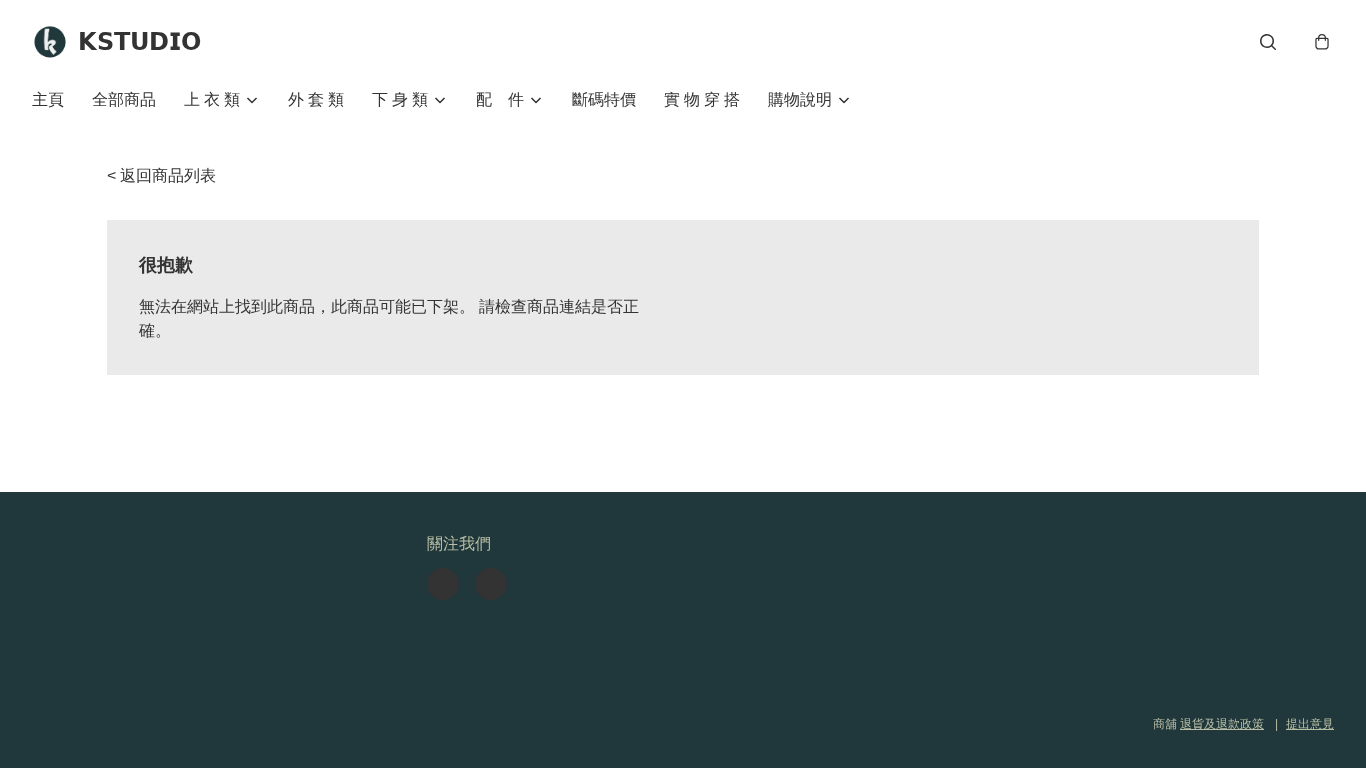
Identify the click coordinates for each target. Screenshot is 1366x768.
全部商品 (124, 99)
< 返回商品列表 (161, 175)
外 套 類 (316, 99)
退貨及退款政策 (1222, 724)
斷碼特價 (604, 99)
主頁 (48, 99)
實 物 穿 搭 (702, 99)
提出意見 (1310, 724)
